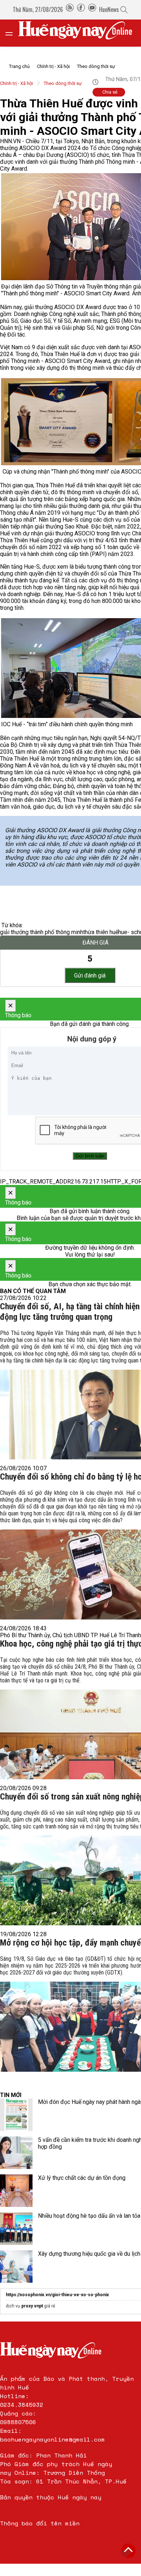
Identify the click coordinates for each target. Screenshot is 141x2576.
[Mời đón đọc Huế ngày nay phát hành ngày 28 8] (16, 2115)
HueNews (109, 9)
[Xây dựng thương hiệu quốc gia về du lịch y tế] (16, 2267)
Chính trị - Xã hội (53, 66)
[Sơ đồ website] (70, 9)
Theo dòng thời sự (96, 66)
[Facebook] (81, 9)
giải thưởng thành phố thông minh (42, 932)
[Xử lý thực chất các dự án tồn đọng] (16, 2191)
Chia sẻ (110, 92)
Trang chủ (19, 66)
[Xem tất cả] (13, 33)
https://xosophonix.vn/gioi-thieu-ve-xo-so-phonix (57, 2295)
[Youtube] (92, 9)
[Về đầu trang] (128, 2551)
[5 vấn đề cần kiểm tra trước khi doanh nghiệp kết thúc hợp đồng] (16, 2153)
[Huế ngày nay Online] (80, 33)
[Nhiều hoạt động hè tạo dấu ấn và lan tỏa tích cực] (16, 2229)
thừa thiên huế (101, 932)
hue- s (126, 932)
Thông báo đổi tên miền (40, 2523)
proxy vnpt (32, 2306)
